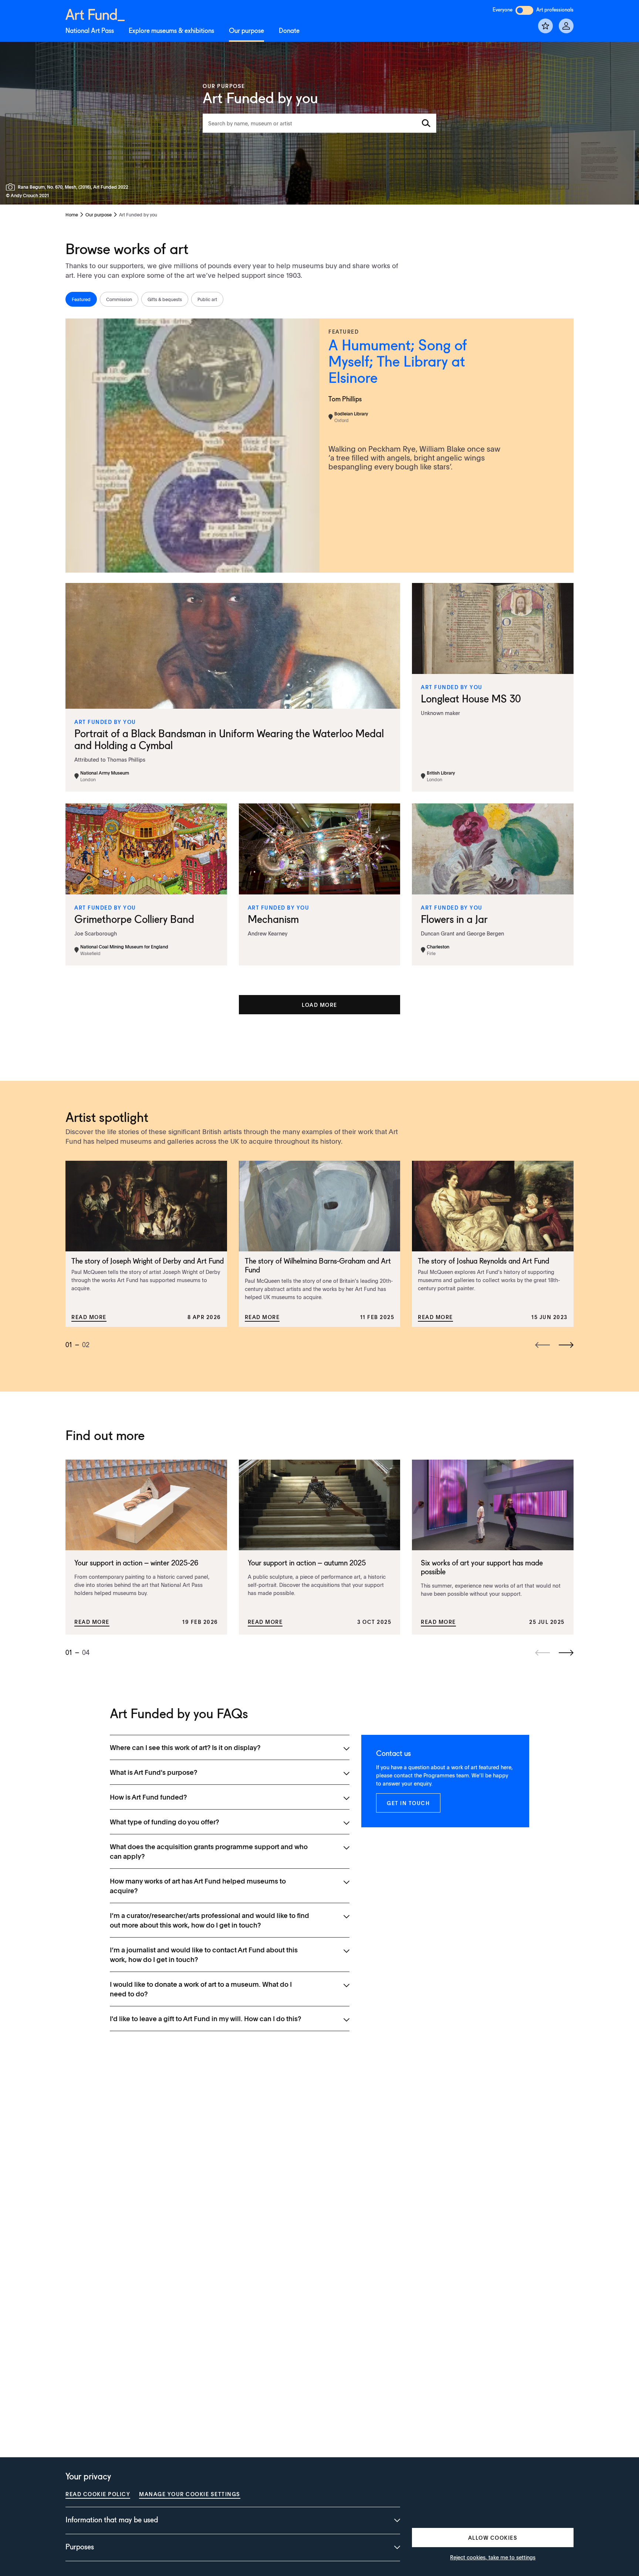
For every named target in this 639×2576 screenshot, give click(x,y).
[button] (320, 1005)
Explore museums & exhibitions (171, 31)
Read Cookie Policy (98, 2494)
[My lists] (545, 26)
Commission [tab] (119, 299)
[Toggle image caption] (12, 187)
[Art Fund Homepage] (95, 14)
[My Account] (566, 26)
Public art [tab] (207, 299)
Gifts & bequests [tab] (165, 299)
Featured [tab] (81, 299)
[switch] (524, 10)
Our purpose (246, 31)
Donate (289, 31)
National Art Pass (90, 31)
